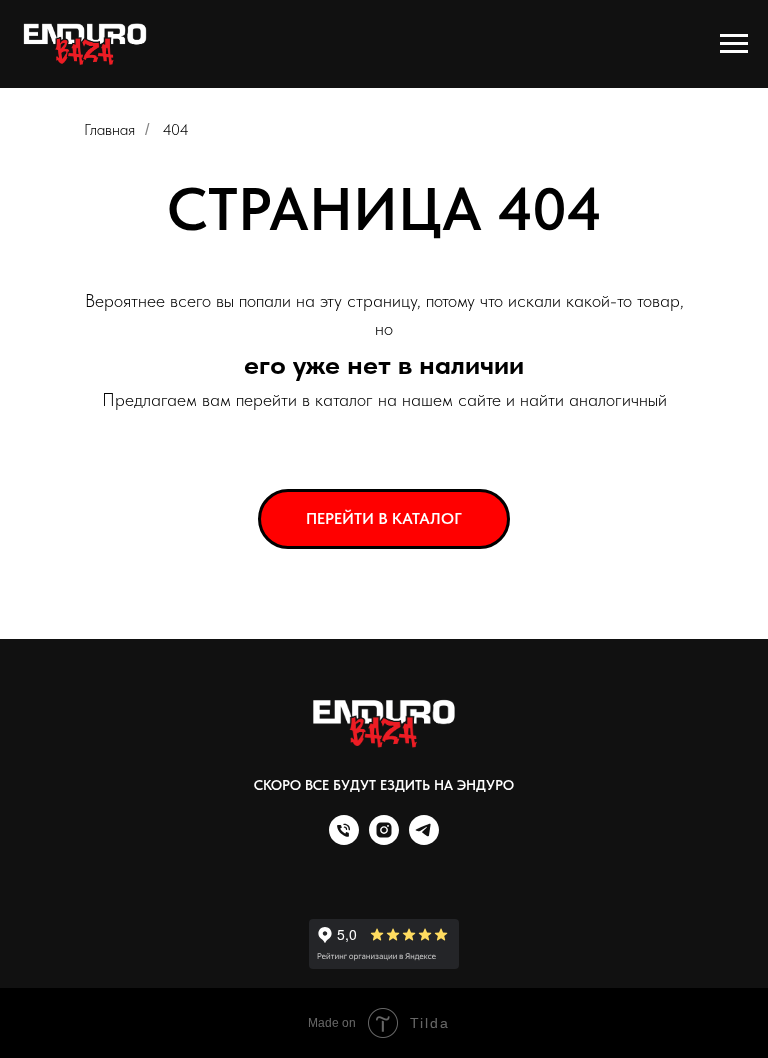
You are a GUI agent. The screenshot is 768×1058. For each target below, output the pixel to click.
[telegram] (424, 839)
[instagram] (384, 839)
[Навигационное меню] (734, 44)
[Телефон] (344, 839)
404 (176, 129)
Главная (109, 129)
